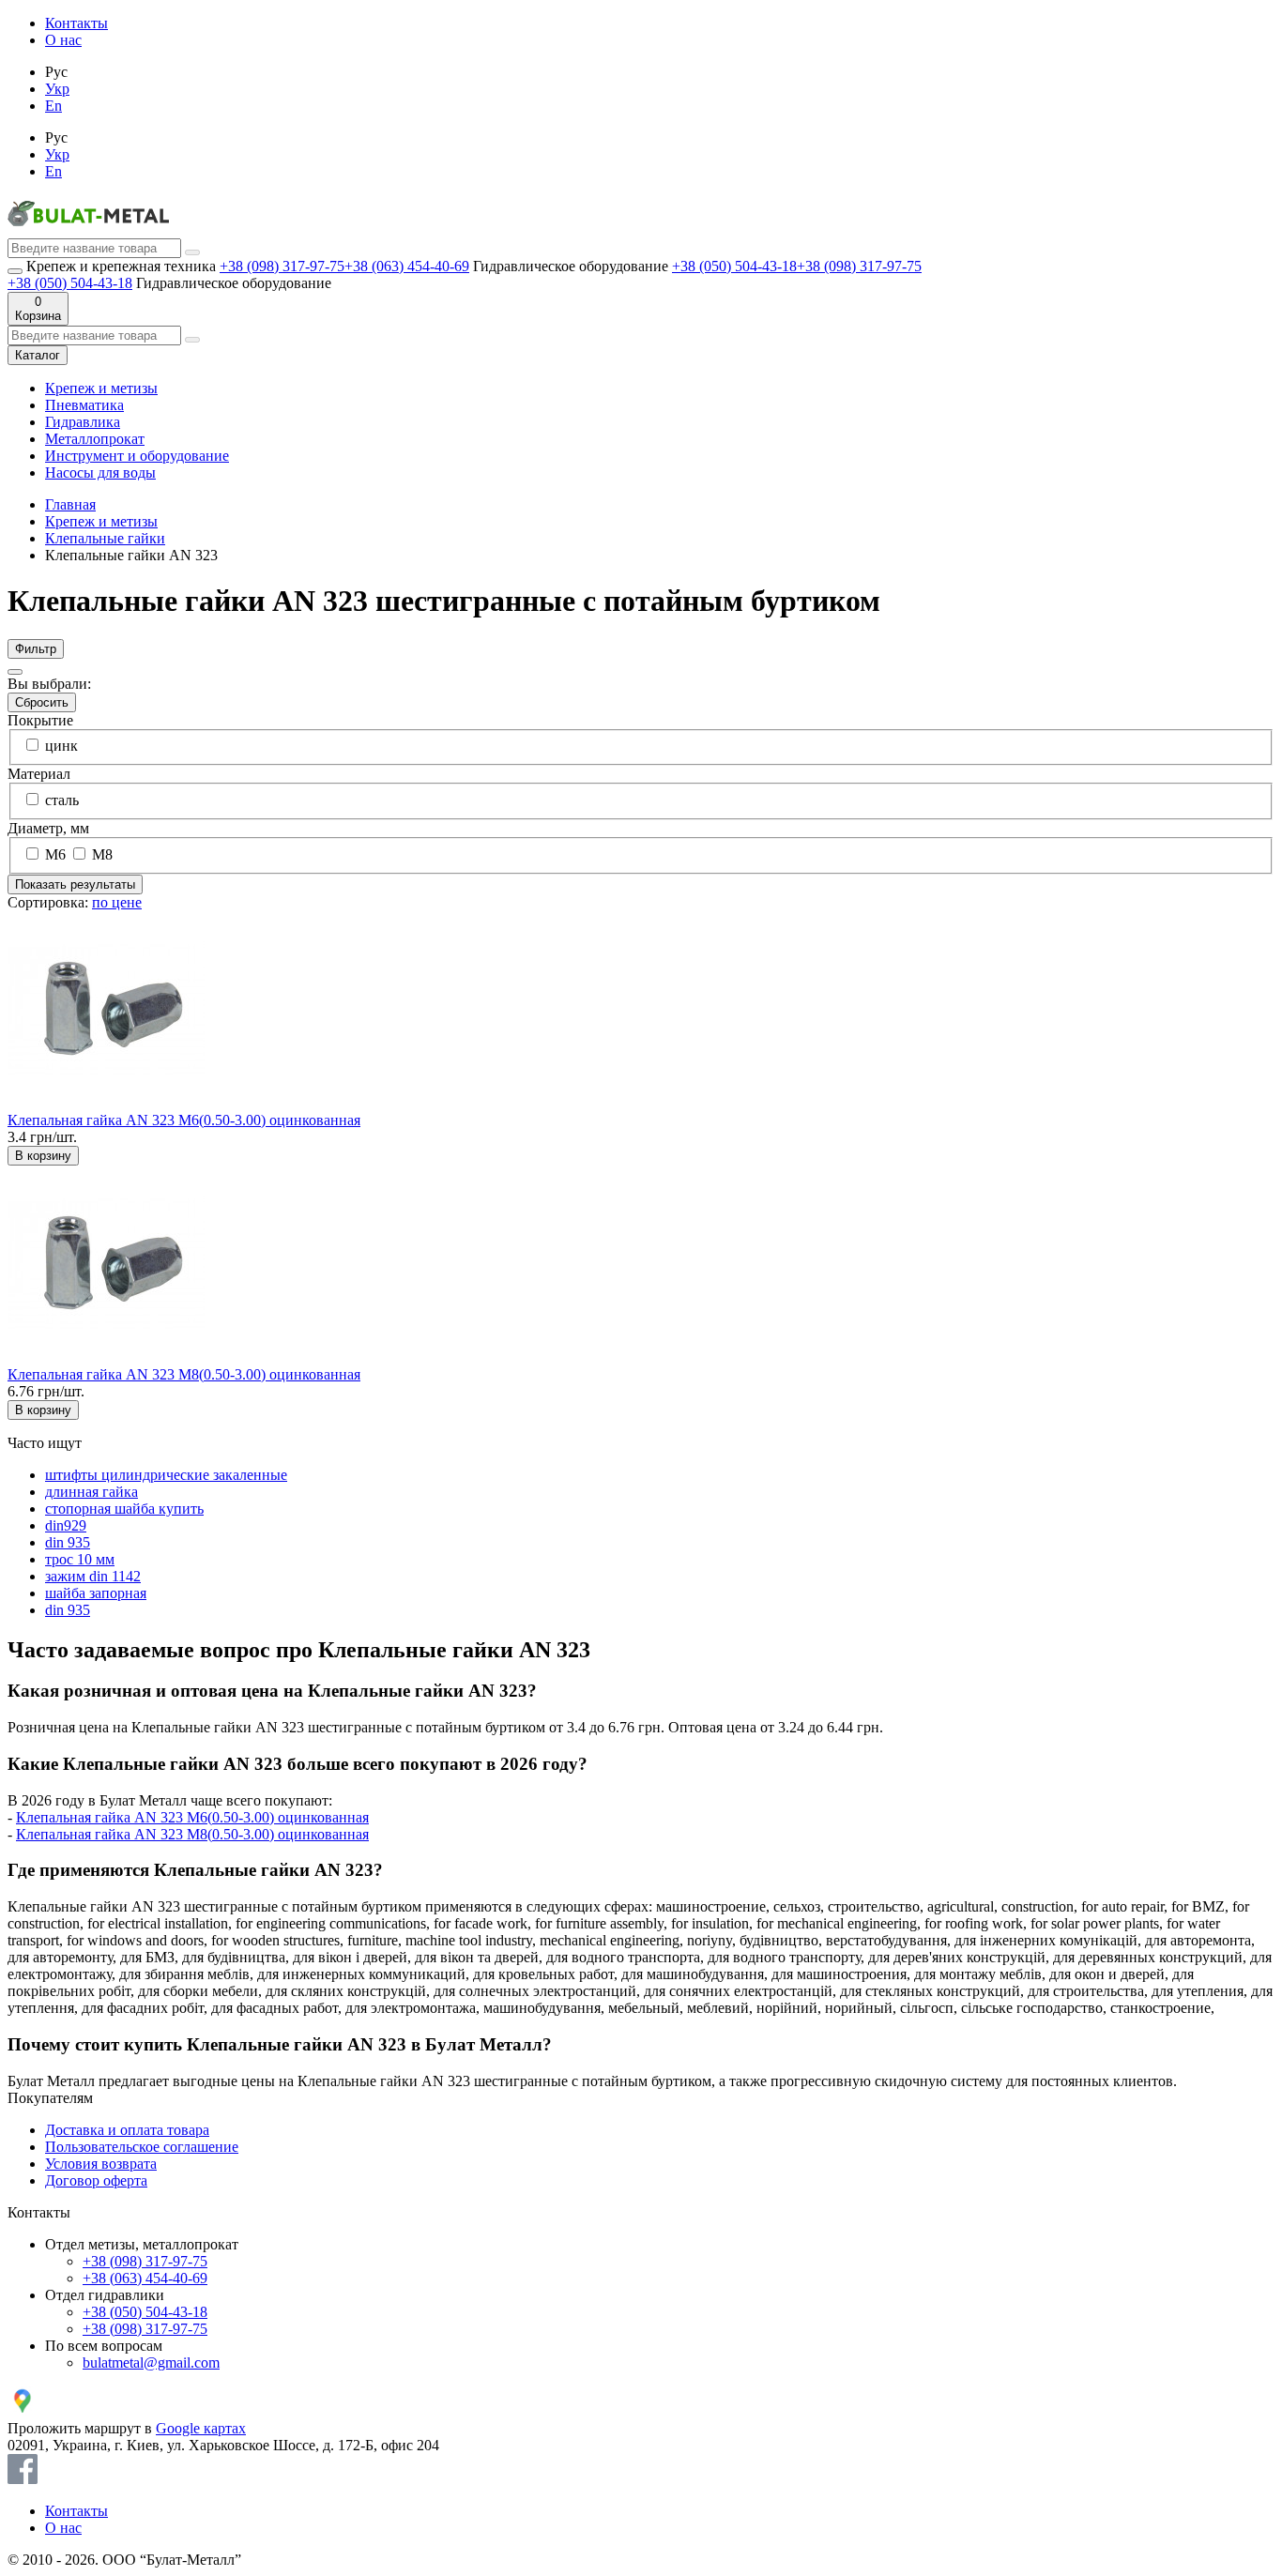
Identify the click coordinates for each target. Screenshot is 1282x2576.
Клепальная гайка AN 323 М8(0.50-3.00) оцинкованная (184, 1374)
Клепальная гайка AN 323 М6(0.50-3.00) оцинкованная (184, 1120)
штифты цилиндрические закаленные (166, 1475)
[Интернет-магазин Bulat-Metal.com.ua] (88, 229)
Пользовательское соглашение (142, 2147)
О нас (63, 40)
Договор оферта (96, 2180)
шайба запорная (96, 1593)
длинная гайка (92, 1492)
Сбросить (42, 702)
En (53, 106)
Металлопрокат (95, 439)
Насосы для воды (100, 473)
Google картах (201, 2428)
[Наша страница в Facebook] (23, 2479)
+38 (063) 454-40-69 (407, 266)
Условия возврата (101, 2164)
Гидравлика (83, 422)
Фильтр (36, 649)
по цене (117, 902)
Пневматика (84, 405)
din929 (66, 1525)
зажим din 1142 (93, 1576)
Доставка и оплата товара (127, 2130)
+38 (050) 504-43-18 (734, 266)
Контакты (76, 23)
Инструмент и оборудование (137, 456)
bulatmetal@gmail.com (151, 2363)
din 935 (68, 1542)
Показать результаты (75, 884)
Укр (57, 89)
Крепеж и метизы (101, 388)
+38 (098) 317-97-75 (282, 266)
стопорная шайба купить (124, 1509)
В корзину (43, 1156)
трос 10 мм (80, 1559)
